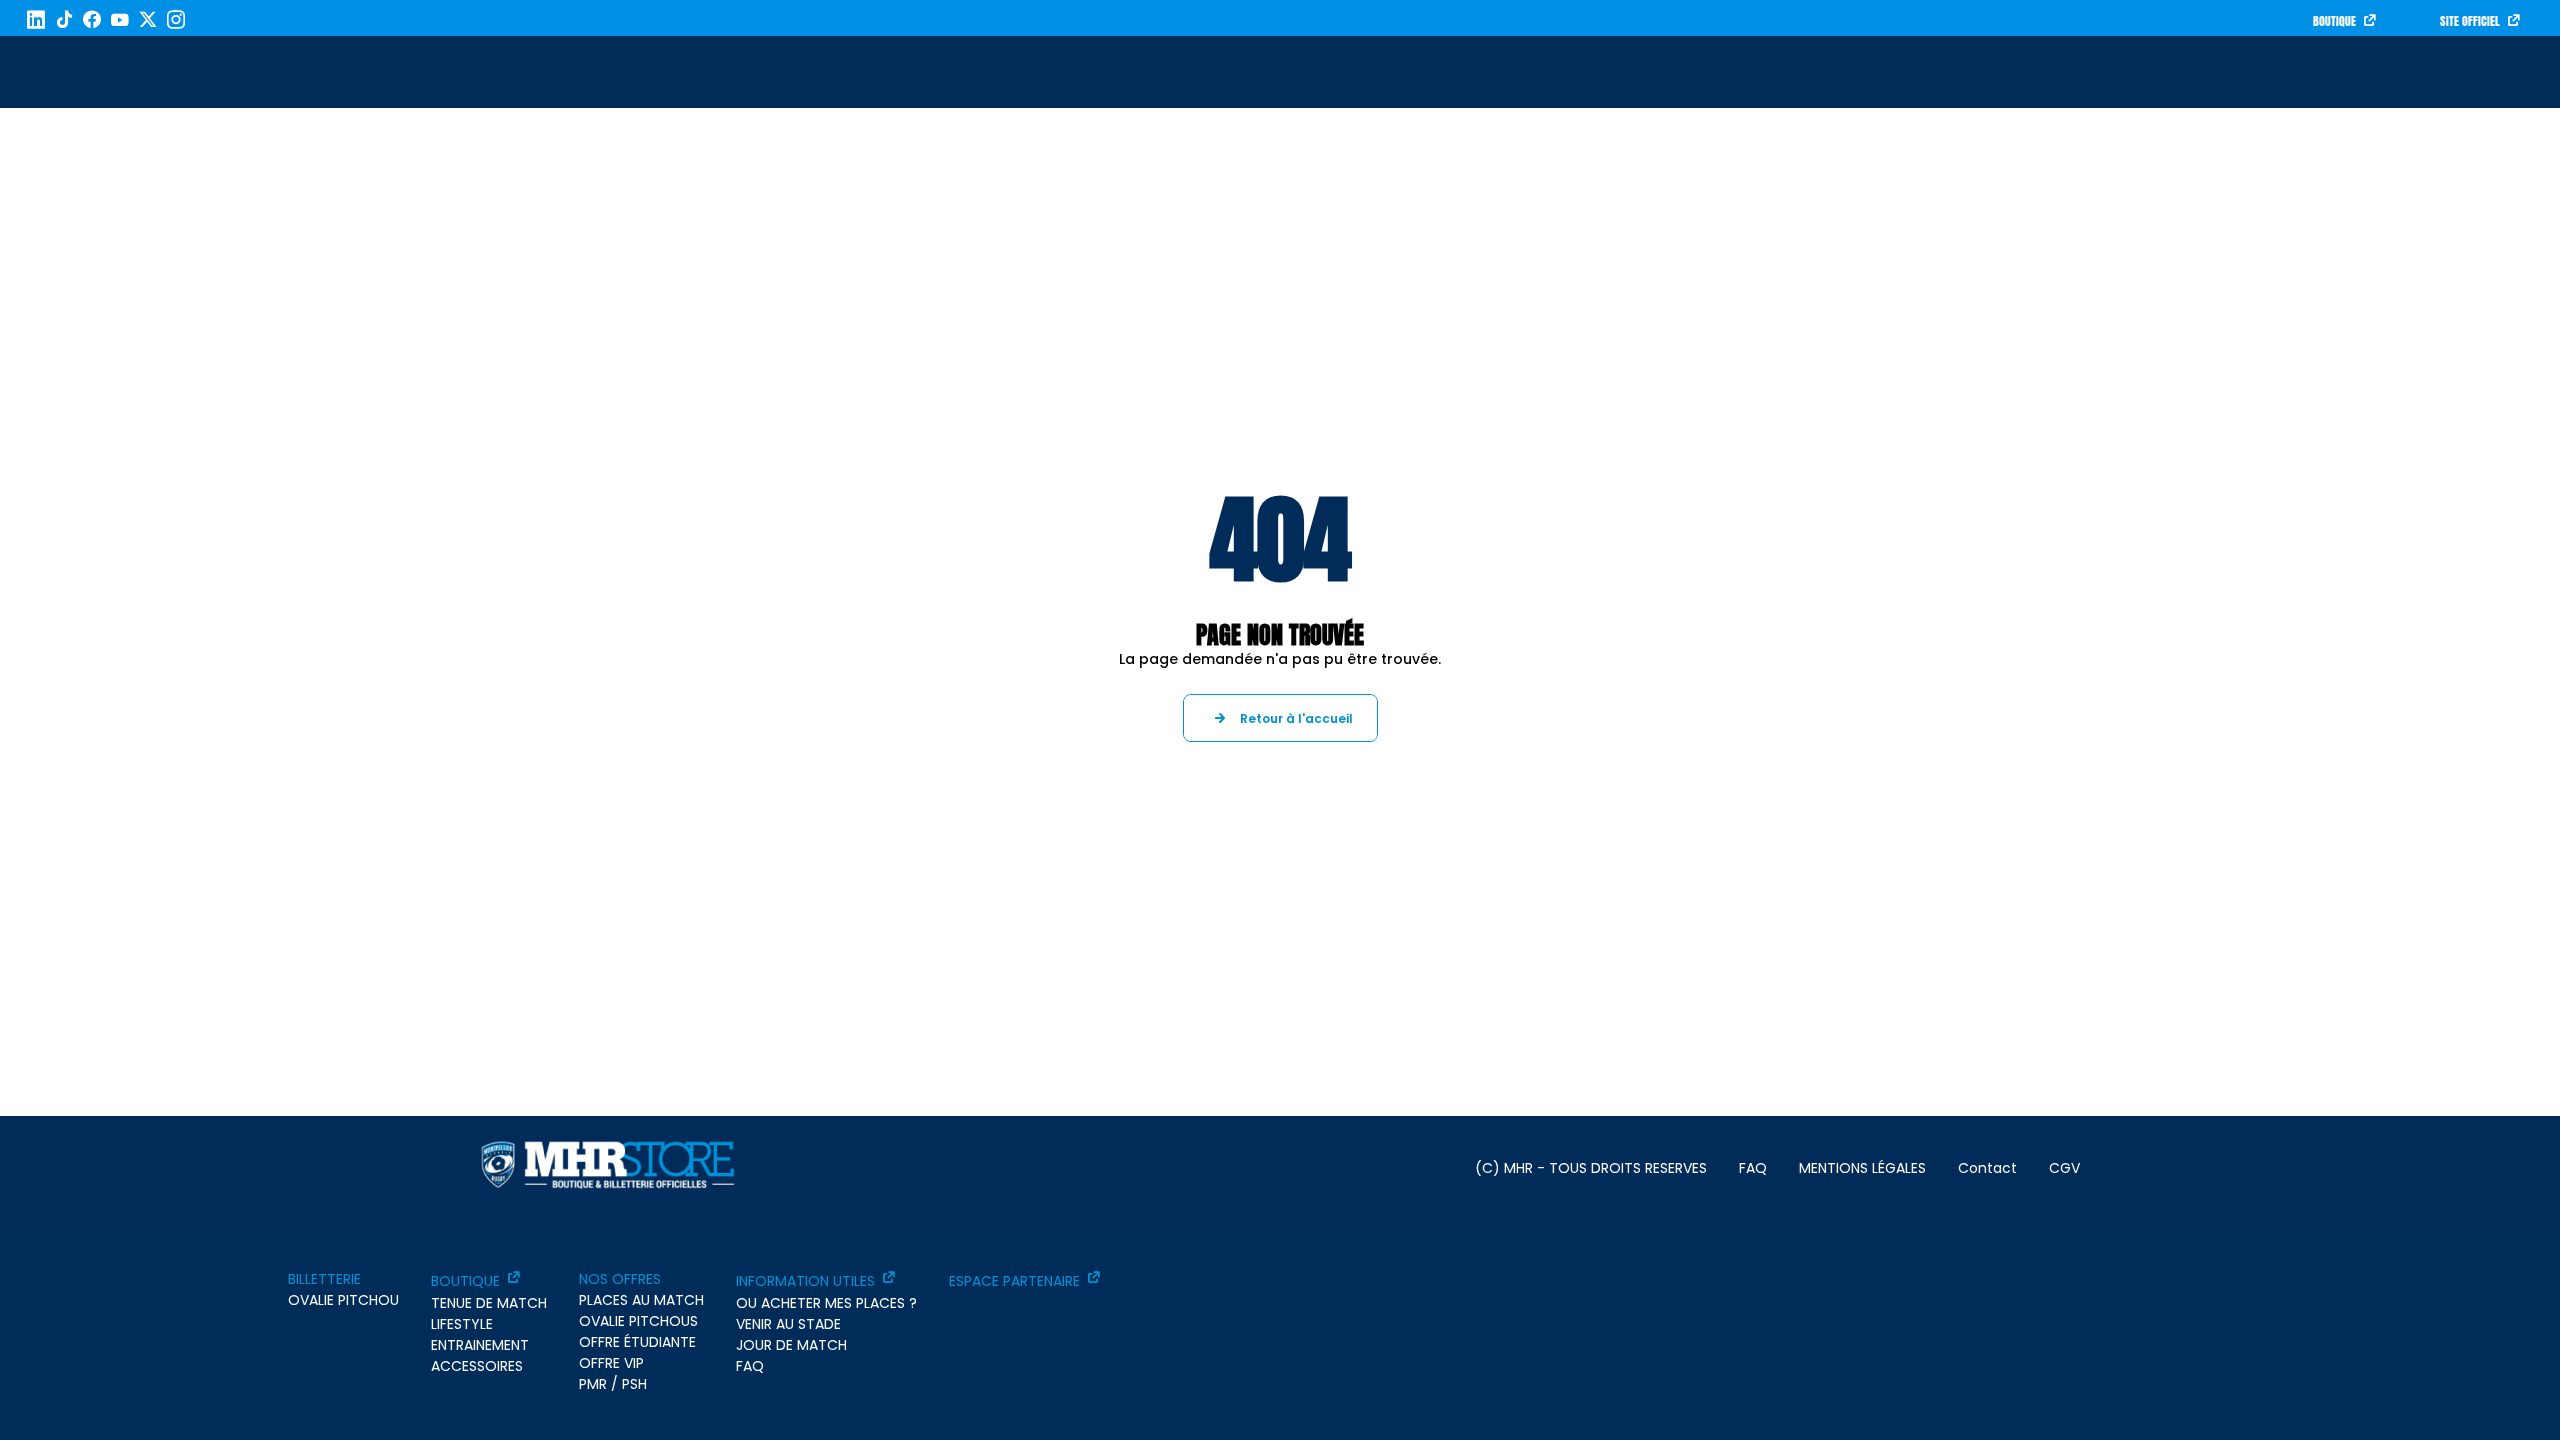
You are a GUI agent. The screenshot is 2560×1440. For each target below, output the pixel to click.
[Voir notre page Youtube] (120, 20)
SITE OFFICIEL (2470, 21)
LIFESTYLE (462, 1324)
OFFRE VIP (611, 1363)
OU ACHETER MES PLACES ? (826, 1303)
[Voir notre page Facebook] (92, 20)
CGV (2064, 1168)
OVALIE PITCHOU (343, 1300)
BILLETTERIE (324, 1279)
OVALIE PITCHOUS (638, 1321)
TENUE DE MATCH (489, 1303)
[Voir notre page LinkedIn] (36, 20)
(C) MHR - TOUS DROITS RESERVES (1591, 1168)
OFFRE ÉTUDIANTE (637, 1342)
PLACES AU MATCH (641, 1300)
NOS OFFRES (620, 1279)
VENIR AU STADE (788, 1324)
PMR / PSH (613, 1384)
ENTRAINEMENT (480, 1345)
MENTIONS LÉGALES (1862, 1168)
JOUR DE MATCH (791, 1345)
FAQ (1753, 1168)
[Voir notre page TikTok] (64, 20)
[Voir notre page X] (148, 20)
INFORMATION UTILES (805, 1281)
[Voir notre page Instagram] (176, 20)
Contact (1987, 1168)
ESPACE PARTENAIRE (1014, 1281)
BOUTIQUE (2334, 21)
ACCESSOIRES (477, 1366)
